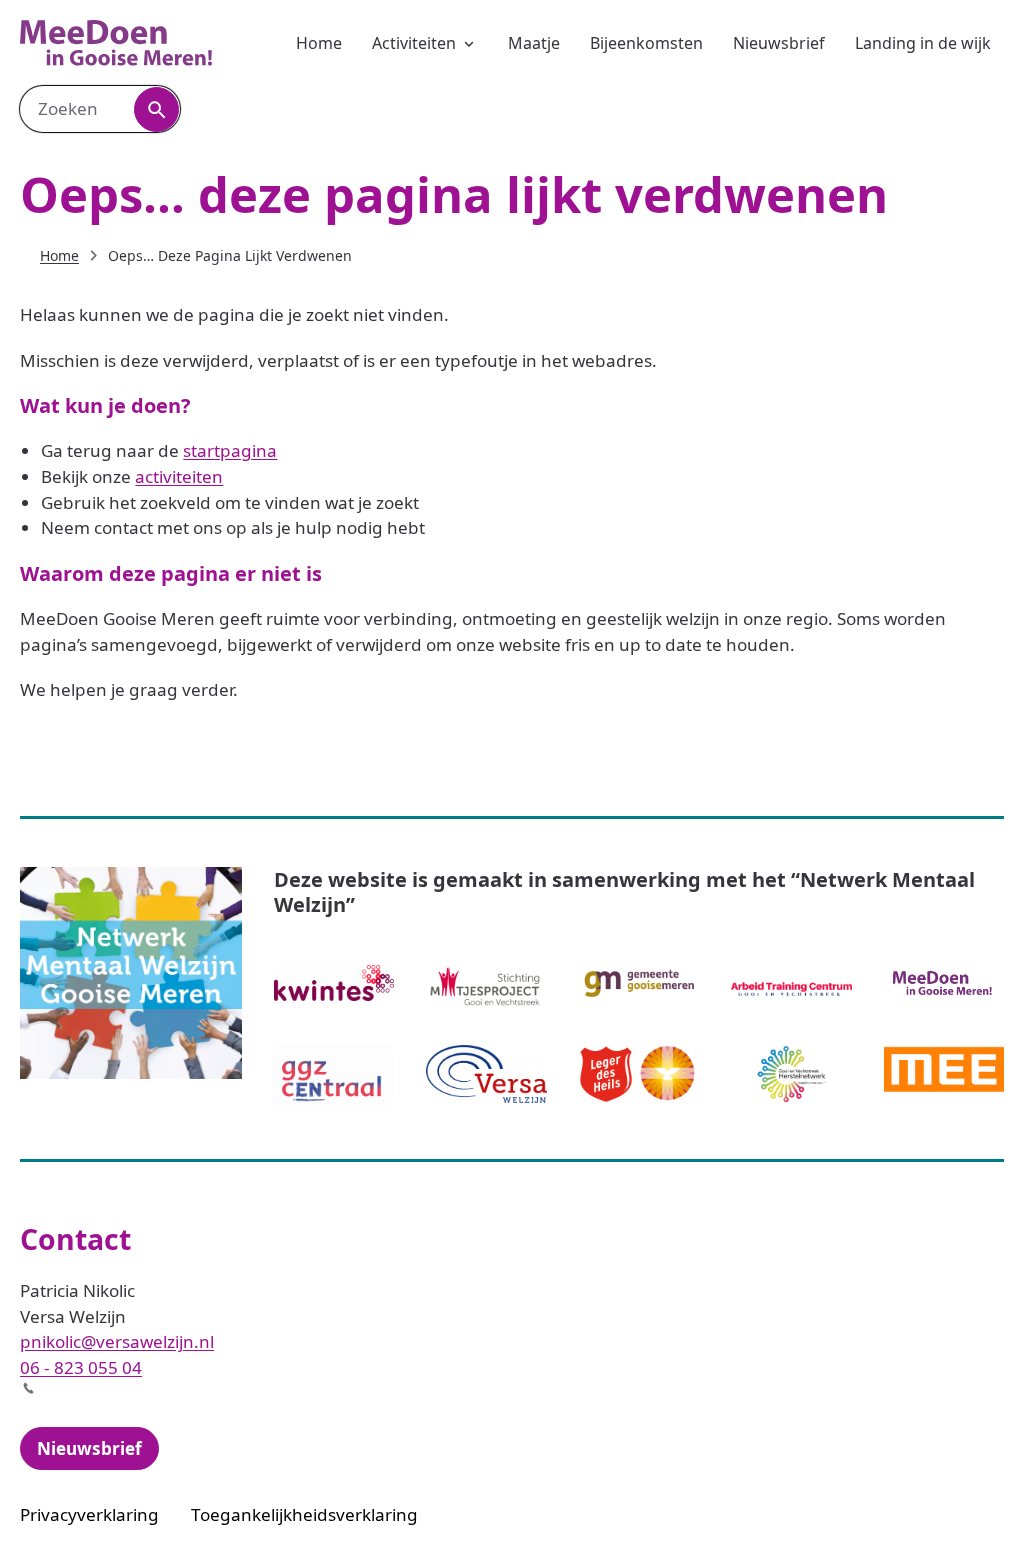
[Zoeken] (156, 109)
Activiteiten (414, 43)
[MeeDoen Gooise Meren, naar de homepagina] (116, 43)
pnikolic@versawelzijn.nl (117, 1341)
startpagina (230, 450)
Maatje (534, 43)
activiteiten (179, 476)
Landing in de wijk (923, 43)
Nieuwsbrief (779, 43)
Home (319, 43)
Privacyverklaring (89, 1514)
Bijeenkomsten (646, 43)
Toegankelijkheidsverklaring (304, 1514)
